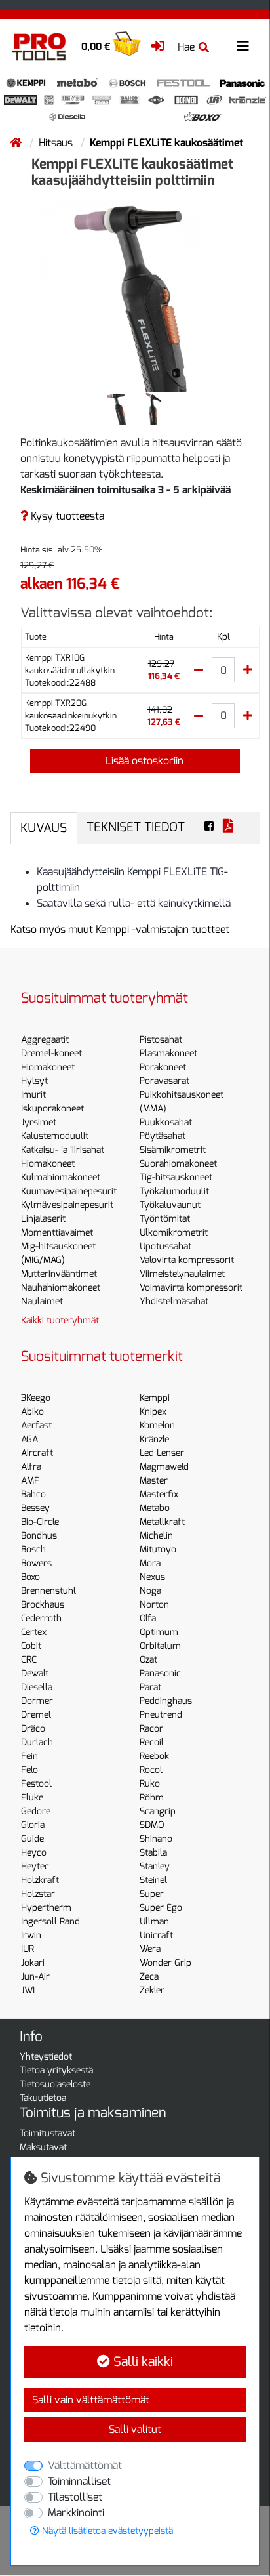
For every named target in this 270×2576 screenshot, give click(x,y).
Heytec (35, 1866)
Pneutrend (161, 1715)
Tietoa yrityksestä (56, 2070)
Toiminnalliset (79, 2481)
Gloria (33, 1825)
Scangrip (158, 1811)
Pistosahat (161, 1040)
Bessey (35, 1508)
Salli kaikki (142, 2362)
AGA (29, 1439)
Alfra (31, 1467)
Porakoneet (163, 1067)
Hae (186, 47)
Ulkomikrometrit (174, 1233)
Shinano (156, 1839)
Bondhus (39, 1536)
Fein (29, 1756)
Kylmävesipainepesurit (67, 1205)
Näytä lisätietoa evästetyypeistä (106, 2531)
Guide (32, 1839)
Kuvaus (44, 828)
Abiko (32, 1412)
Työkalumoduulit (174, 1191)
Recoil (152, 1742)
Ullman (154, 1922)
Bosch (33, 1549)
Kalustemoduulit (55, 1136)
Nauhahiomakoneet (61, 1288)
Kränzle (154, 1439)
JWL (29, 1990)
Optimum (159, 1632)
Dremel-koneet (51, 1053)
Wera (150, 1949)
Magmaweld (164, 1467)
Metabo (155, 1508)
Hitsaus (57, 143)
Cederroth (41, 1618)
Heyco (34, 1853)
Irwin (31, 1935)
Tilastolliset (75, 2497)
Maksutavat (43, 2147)
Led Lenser (162, 1453)
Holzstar (38, 1894)
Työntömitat (165, 1219)
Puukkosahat (166, 1122)
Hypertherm (46, 1908)
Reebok (154, 1756)
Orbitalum (160, 1646)
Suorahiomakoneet (178, 1164)
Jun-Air (35, 1977)
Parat (150, 1687)
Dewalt (35, 1673)
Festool (36, 1784)
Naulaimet (42, 1301)
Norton (154, 1605)
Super (152, 1894)
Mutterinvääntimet (59, 1274)
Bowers (36, 1563)
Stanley (155, 1866)
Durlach (37, 1742)
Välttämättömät (85, 2465)
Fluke (32, 1797)
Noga (150, 1591)
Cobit (31, 1646)
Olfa (148, 1618)
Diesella (37, 1687)
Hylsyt (34, 1081)
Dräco (33, 1729)
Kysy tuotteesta (66, 516)
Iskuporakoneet (52, 1109)
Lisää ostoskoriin (143, 761)
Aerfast (36, 1425)
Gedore (36, 1811)
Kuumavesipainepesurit (69, 1191)
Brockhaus (43, 1605)
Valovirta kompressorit (187, 1260)
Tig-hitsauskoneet (176, 1177)
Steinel (153, 1880)
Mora (150, 1563)
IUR (28, 1949)
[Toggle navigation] (243, 46)
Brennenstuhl (48, 1591)
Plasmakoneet (168, 1053)
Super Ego (161, 1908)
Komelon (157, 1425)
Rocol (151, 1770)
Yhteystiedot (46, 2057)
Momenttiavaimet (57, 1233)
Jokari (33, 1963)
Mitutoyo (158, 1549)
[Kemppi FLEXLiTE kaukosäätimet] (135, 292)
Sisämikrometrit (173, 1150)
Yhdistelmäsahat (174, 1301)
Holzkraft (40, 1880)
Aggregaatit (45, 1040)
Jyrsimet (39, 1122)
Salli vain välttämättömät (91, 2400)
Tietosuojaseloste (55, 2084)
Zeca (149, 1977)
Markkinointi (76, 2513)
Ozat (148, 1660)
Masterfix (159, 1494)
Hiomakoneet (48, 1067)
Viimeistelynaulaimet (182, 1274)
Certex (34, 1632)
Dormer (37, 1701)
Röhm (152, 1797)
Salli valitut (135, 2429)
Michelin (156, 1536)
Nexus (152, 1577)
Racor (151, 1729)
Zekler (152, 1990)
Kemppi (155, 1398)
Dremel (36, 1715)
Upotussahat (165, 1246)
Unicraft (156, 1935)
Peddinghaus (166, 1701)
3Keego (36, 1398)
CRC (29, 1660)
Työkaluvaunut (170, 1205)
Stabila (153, 1853)
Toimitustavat (48, 2133)
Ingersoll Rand (50, 1922)
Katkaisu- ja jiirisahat (63, 1150)
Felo (29, 1770)
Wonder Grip (165, 1963)
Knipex (153, 1412)
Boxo (30, 1577)
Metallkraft (162, 1522)
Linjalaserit (43, 1219)
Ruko (150, 1784)
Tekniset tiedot (136, 827)
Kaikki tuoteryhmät (60, 1320)
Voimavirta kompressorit (191, 1288)
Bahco (33, 1494)
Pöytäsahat (163, 1136)
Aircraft (37, 1453)
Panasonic (160, 1673)
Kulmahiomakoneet (61, 1177)
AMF (30, 1481)
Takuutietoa (43, 2098)
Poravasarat (164, 1081)
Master (154, 1481)
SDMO (152, 1825)
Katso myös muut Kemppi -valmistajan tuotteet (120, 929)
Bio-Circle (40, 1522)
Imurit (33, 1095)
